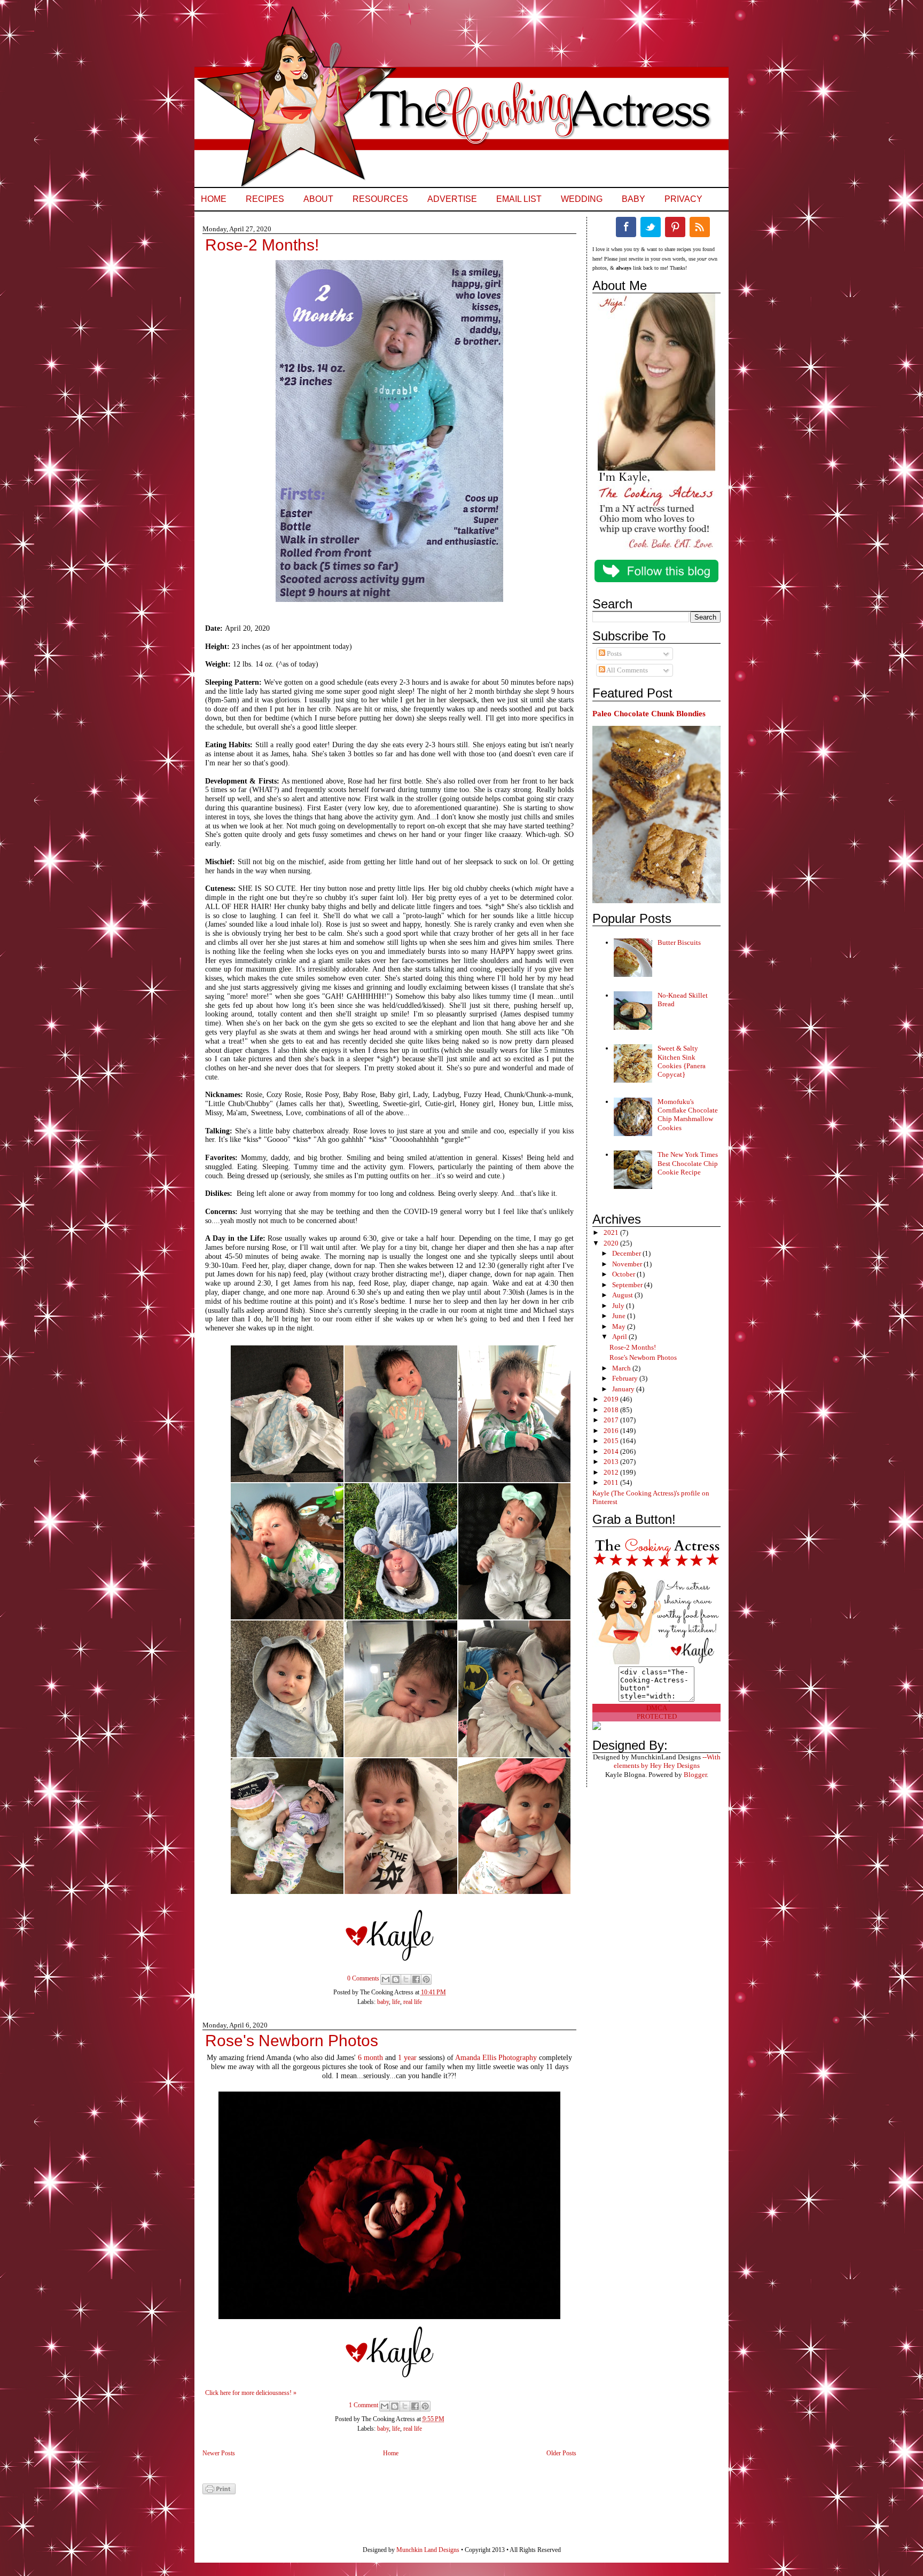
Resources (380, 199)
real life (413, 2002)
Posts (613, 653)
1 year (407, 2058)
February (626, 1378)
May (620, 1326)
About (318, 199)
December (627, 1253)
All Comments (627, 670)
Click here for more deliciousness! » (251, 2393)
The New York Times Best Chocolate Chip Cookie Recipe (688, 1163)
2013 (612, 1462)
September (628, 1285)
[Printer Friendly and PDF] (219, 2492)
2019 (612, 1399)
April (620, 1337)
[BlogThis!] (396, 1979)
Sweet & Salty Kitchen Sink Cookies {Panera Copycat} (682, 1061)
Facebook (626, 227)
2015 (612, 1441)
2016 (612, 1431)
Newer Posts (219, 2453)
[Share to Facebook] (416, 1979)
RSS (700, 227)
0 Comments (363, 1978)
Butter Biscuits (679, 942)
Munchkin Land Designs (428, 2550)
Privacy (683, 199)
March (622, 1368)
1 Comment (363, 2405)
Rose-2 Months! (262, 245)
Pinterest (675, 227)
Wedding (582, 199)
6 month (370, 2058)
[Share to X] (406, 1979)
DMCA (657, 1708)
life (396, 2002)
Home (214, 199)
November (628, 1264)
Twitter (651, 227)
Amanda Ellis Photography (496, 2058)
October (624, 1274)
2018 (612, 1410)
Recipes (265, 199)
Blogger (695, 1775)
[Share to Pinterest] (426, 1979)
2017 (612, 1420)
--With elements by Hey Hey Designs (667, 1761)
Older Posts (561, 2453)
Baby (633, 199)
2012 (612, 1472)
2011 (612, 1482)
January (624, 1389)
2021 (612, 1232)
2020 (612, 1243)
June (620, 1316)
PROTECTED (657, 1716)
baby (383, 2002)
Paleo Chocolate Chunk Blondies (649, 713)
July (619, 1306)
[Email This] (386, 1979)
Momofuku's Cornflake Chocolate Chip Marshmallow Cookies (688, 1115)
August (623, 1295)
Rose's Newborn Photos (292, 2041)
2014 (612, 1451)
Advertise (452, 199)
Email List (519, 199)
